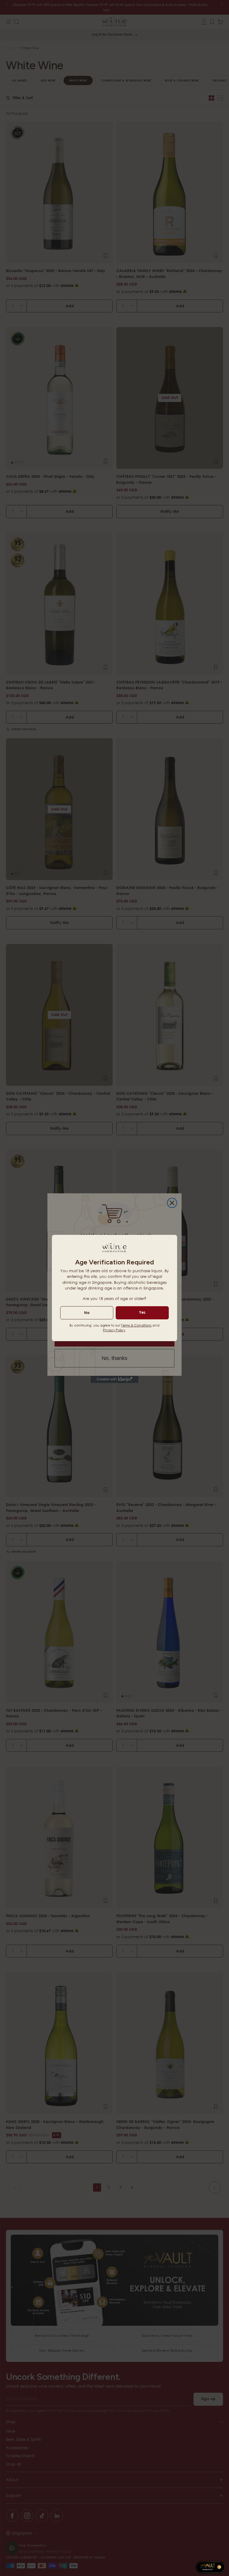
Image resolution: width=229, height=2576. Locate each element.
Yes (142, 1312)
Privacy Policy (114, 1330)
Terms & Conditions (136, 1325)
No (87, 1312)
